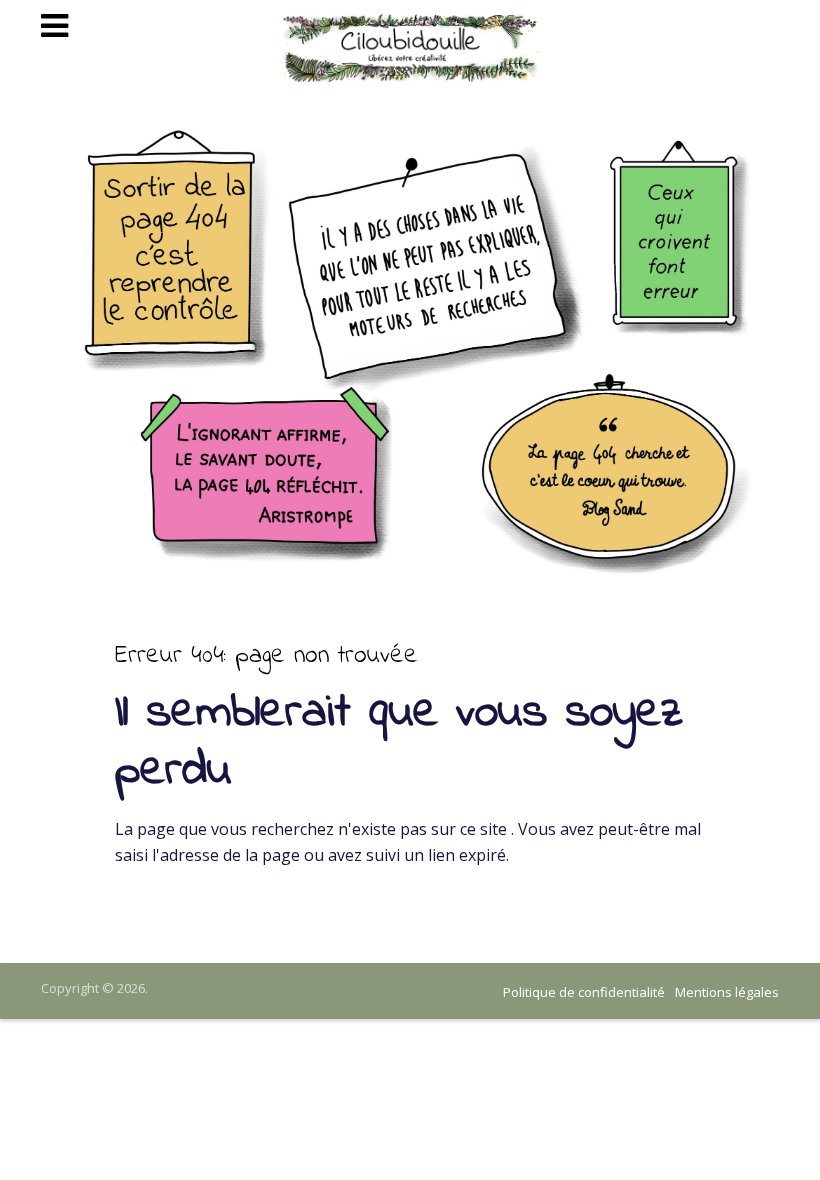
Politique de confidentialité (584, 992)
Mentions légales (727, 992)
